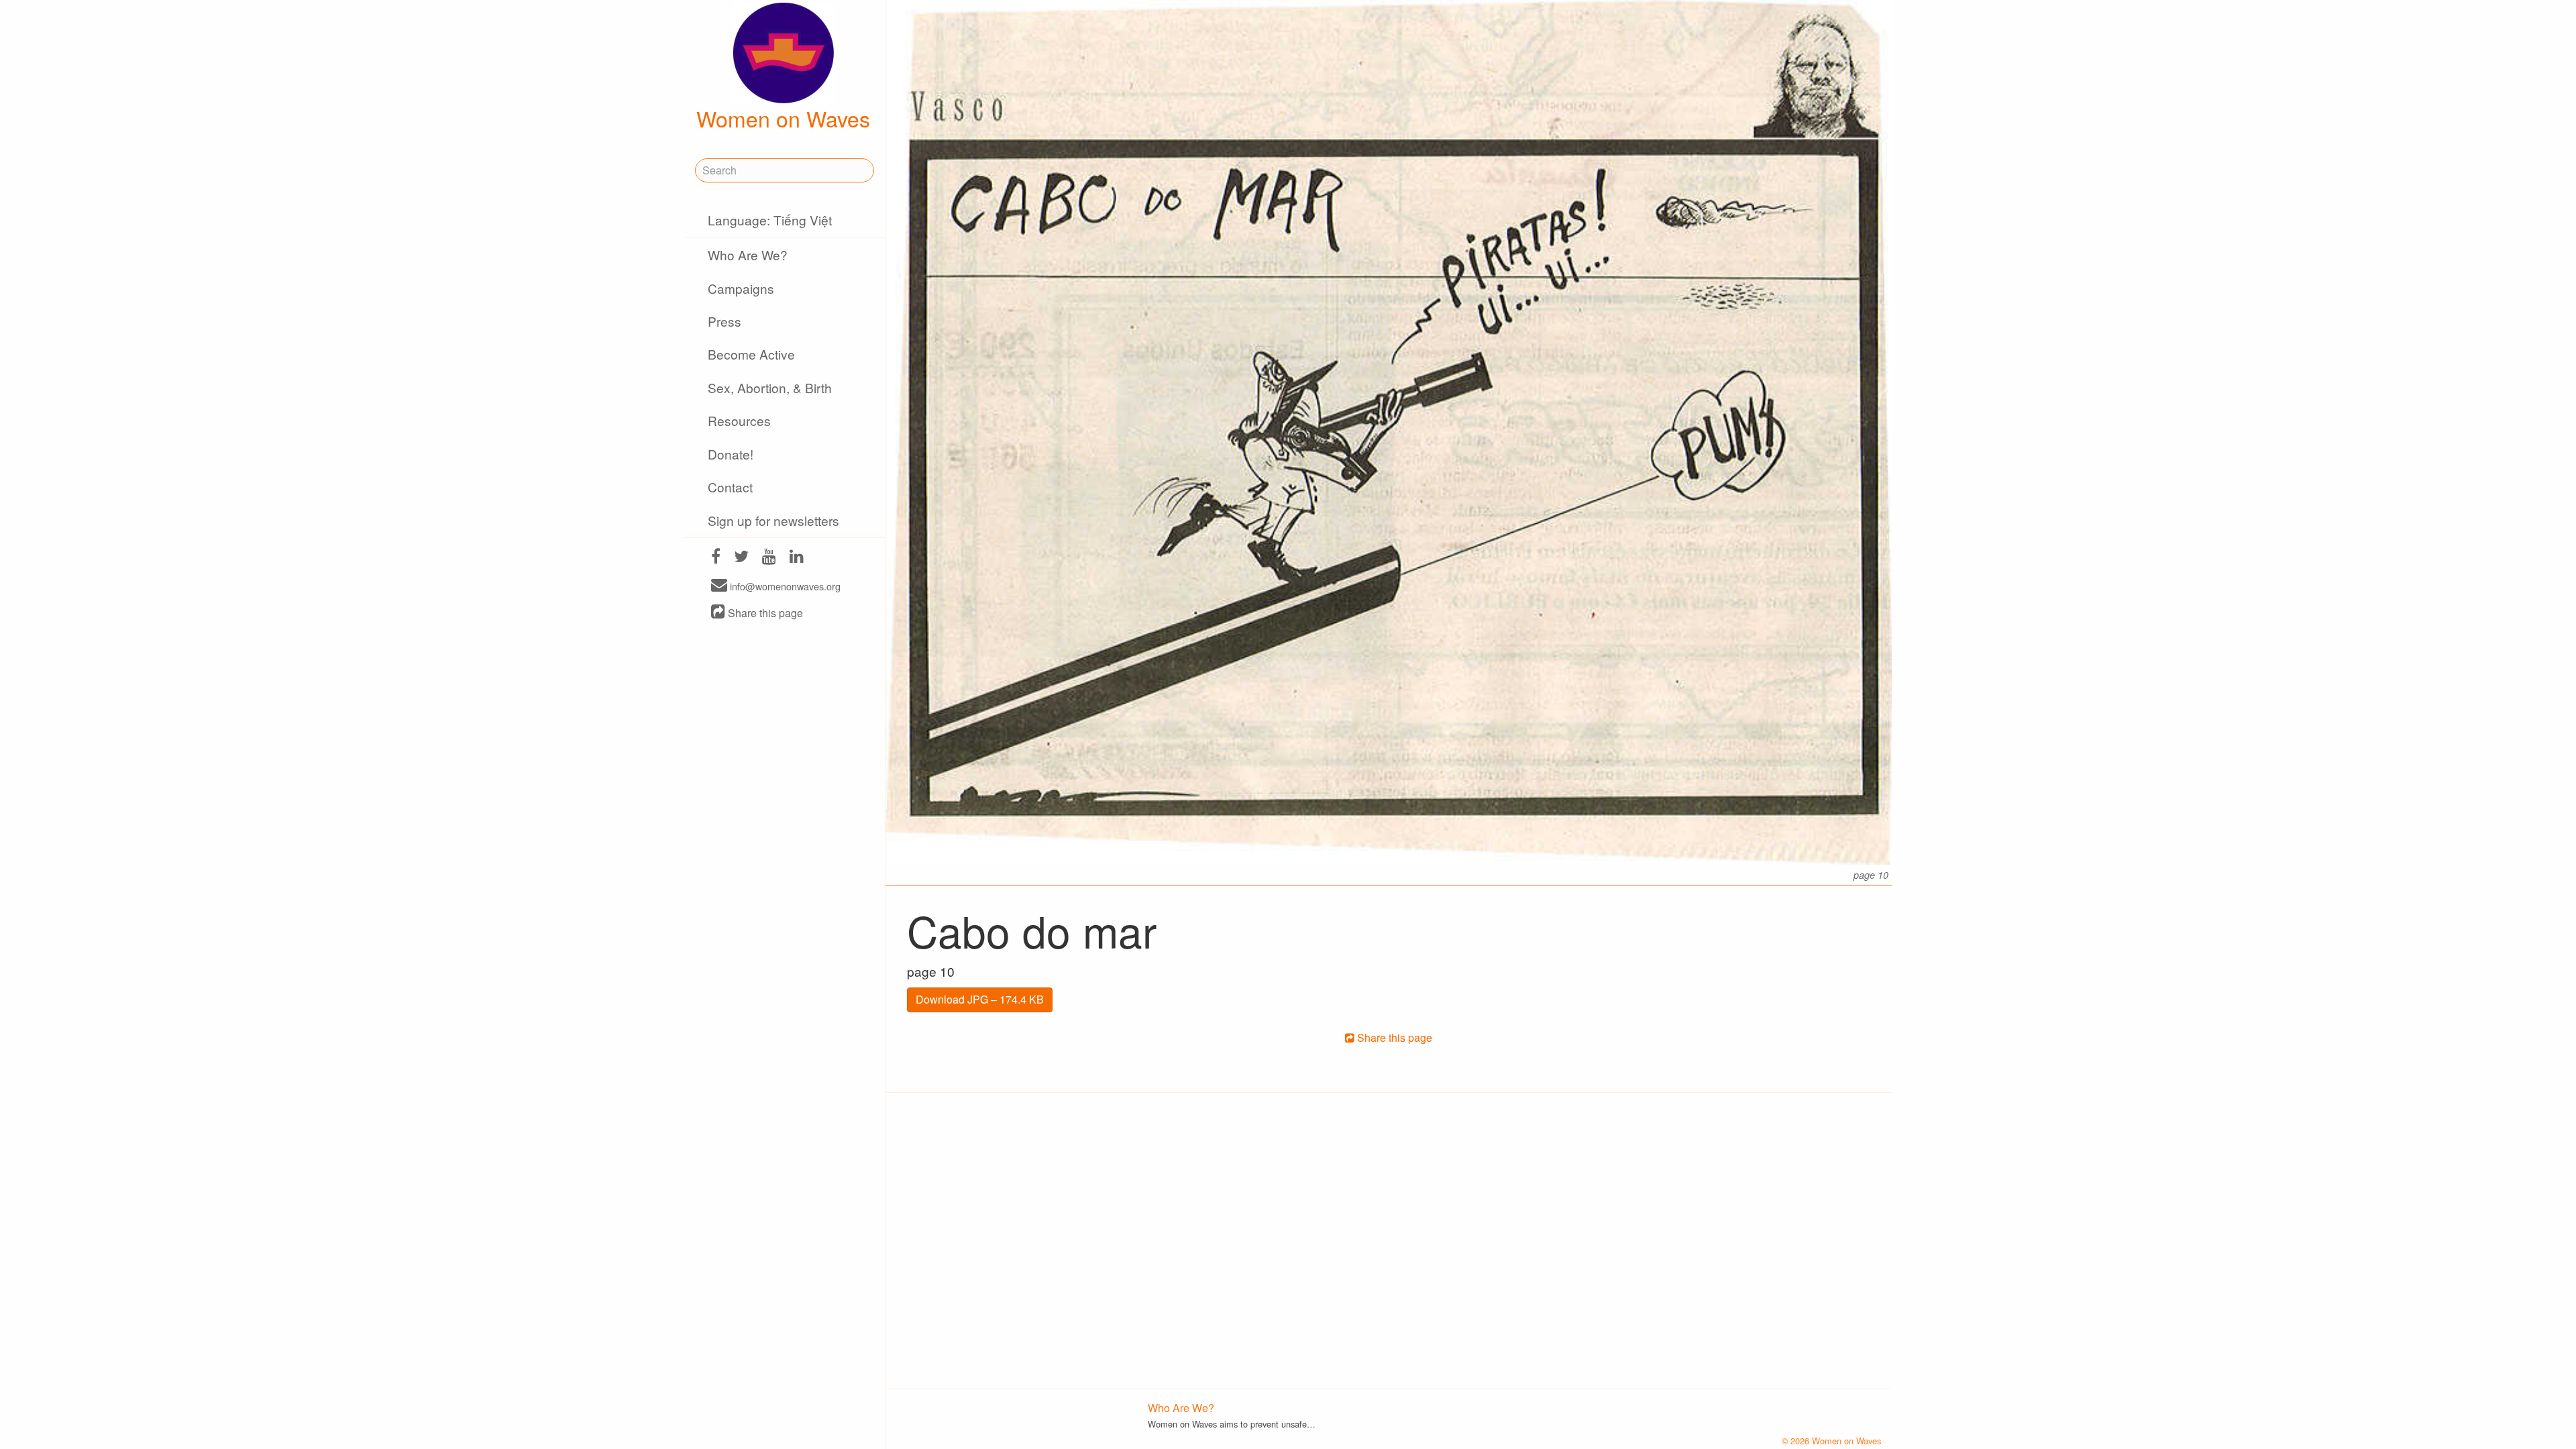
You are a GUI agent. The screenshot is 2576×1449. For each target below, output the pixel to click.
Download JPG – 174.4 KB (980, 999)
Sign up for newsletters (773, 520)
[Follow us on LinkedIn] (797, 558)
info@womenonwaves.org (784, 586)
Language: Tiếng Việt (770, 220)
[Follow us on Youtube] (769, 558)
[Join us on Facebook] (716, 558)
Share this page (764, 613)
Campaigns (741, 288)
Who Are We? (748, 255)
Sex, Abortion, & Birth (770, 387)
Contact (730, 487)
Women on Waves (783, 118)
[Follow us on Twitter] (741, 558)
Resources (739, 420)
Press (724, 321)
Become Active (751, 354)
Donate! (731, 454)
